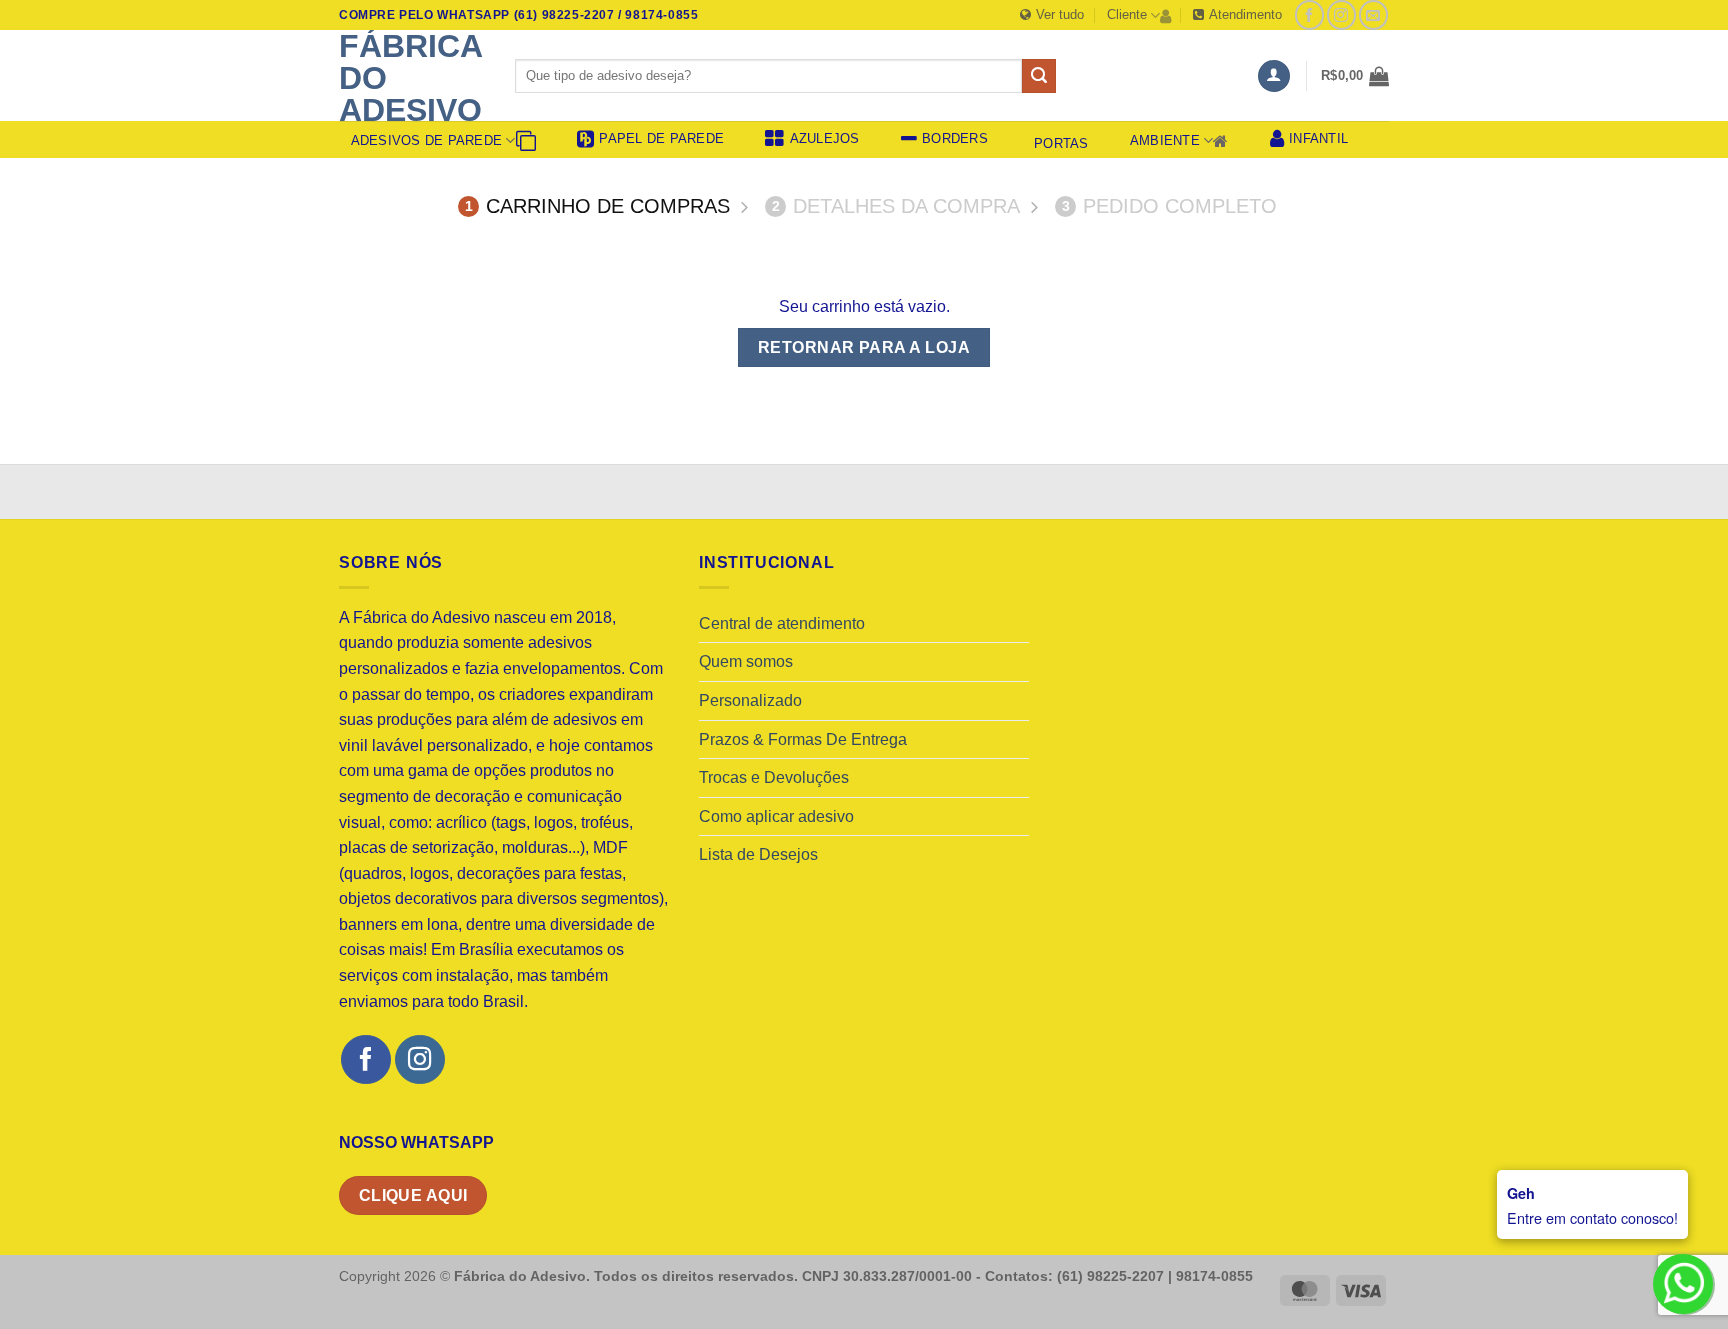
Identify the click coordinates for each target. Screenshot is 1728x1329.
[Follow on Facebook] (1309, 14)
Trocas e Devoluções (774, 777)
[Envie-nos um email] (1373, 14)
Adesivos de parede (427, 140)
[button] (1274, 76)
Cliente (1127, 14)
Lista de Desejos (758, 854)
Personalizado (750, 700)
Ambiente (1165, 140)
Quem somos (746, 661)
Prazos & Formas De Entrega (803, 739)
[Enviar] (1039, 76)
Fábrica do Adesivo (410, 78)
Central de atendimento (782, 623)
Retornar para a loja (864, 347)
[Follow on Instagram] (1341, 14)
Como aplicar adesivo (776, 816)
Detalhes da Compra (896, 206)
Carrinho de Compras (597, 206)
